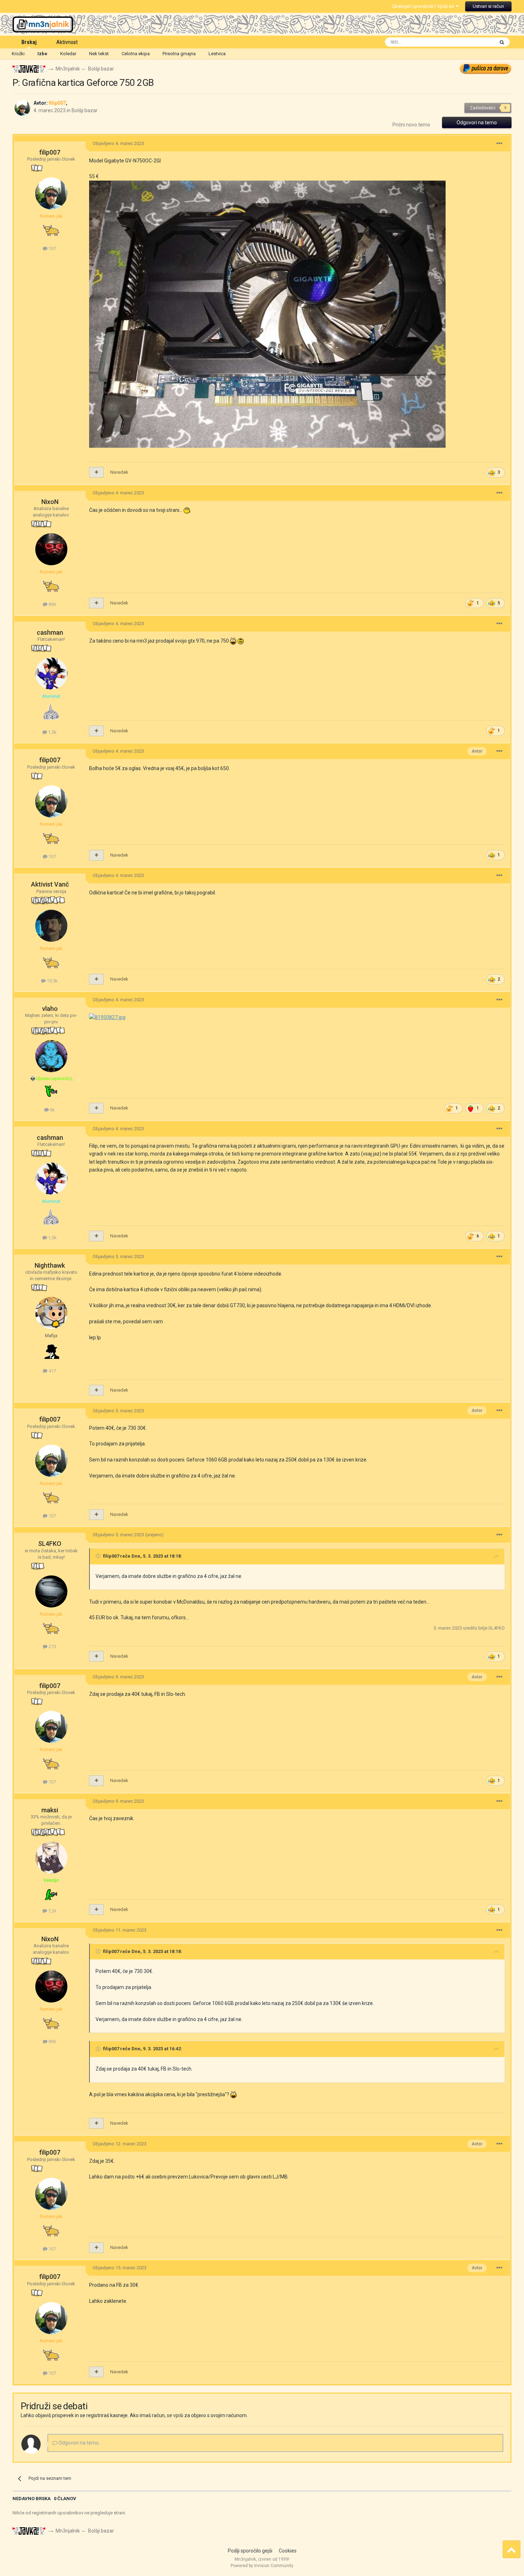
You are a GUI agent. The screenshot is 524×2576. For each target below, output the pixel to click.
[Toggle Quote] (99, 1556)
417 (52, 1371)
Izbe (42, 54)
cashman (50, 632)
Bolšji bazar (85, 110)
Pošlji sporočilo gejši (250, 2551)
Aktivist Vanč (50, 884)
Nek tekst (99, 54)
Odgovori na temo (477, 123)
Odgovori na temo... (80, 2443)
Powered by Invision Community (262, 2566)
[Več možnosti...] (499, 144)
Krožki (18, 54)
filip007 (50, 152)
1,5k (52, 732)
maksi (50, 1810)
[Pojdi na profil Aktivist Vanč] (51, 926)
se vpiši (175, 2415)
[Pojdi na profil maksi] (51, 1858)
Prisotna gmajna (179, 54)
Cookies (288, 2551)
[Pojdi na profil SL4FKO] (51, 1591)
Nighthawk (50, 1265)
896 (52, 604)
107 (52, 248)
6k (52, 1110)
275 (52, 1647)
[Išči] (502, 42)
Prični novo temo (411, 125)
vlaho (50, 1009)
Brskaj (29, 42)
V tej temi (475, 42)
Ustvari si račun (488, 6)
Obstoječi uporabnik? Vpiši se (424, 6)
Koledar (68, 54)
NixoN (50, 502)
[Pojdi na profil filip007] (22, 108)
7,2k (52, 1911)
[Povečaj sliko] (107, 1017)
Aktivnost (67, 42)
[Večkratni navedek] (96, 472)
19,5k (52, 981)
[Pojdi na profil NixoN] (51, 549)
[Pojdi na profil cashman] (51, 674)
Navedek (119, 472)
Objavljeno (118, 143)
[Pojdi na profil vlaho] (51, 1056)
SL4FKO (50, 1544)
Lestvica (217, 54)
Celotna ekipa (136, 54)
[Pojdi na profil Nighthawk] (51, 1313)
